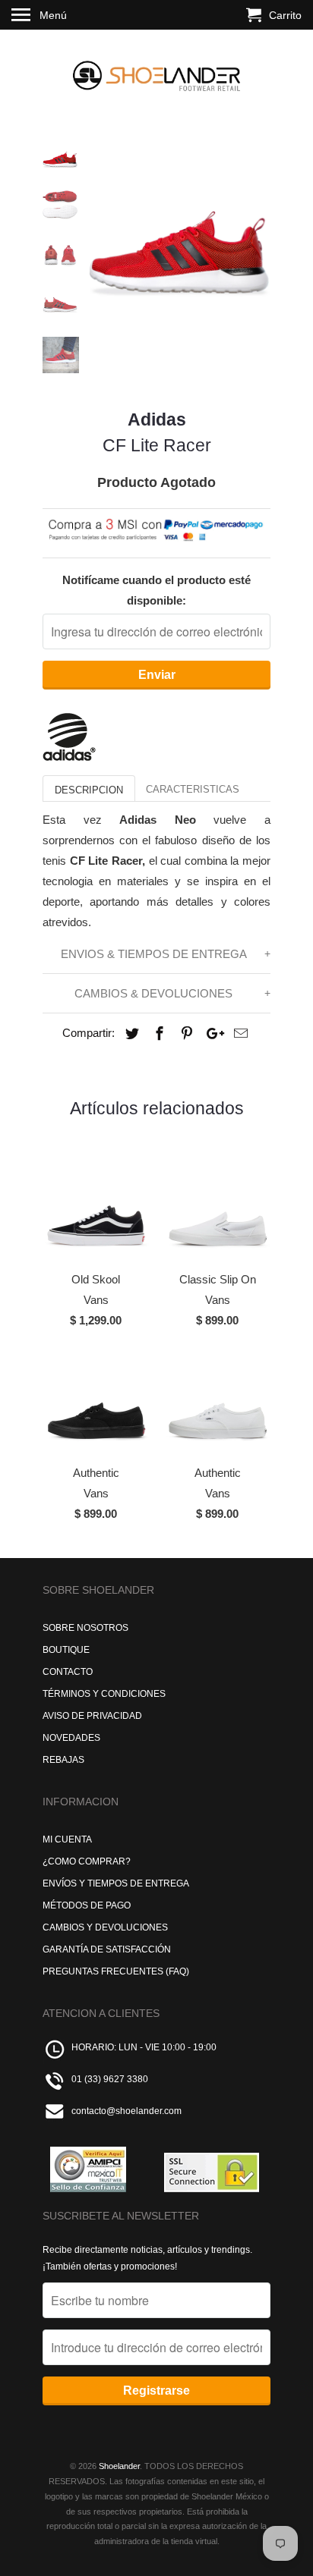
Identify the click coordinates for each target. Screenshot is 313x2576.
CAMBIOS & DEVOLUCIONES (153, 993)
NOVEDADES (71, 1738)
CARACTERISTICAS (193, 789)
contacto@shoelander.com (126, 2111)
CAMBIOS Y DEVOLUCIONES (105, 1927)
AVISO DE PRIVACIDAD (92, 1716)
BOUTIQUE (66, 1650)
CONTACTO (68, 1672)
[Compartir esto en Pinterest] (185, 1034)
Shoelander (119, 2466)
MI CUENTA (67, 1839)
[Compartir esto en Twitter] (130, 1034)
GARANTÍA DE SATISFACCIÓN (107, 1949)
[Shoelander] (156, 72)
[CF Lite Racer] (179, 229)
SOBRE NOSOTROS (85, 1628)
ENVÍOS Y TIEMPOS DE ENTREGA (116, 1883)
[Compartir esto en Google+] (211, 1034)
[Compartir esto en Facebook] (157, 1034)
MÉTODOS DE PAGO (87, 1905)
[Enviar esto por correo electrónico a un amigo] (239, 1034)
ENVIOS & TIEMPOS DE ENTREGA (154, 954)
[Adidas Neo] (69, 757)
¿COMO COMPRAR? (87, 1861)
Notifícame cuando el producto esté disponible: (156, 590)
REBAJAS (63, 1760)
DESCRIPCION (89, 790)
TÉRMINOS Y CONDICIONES (104, 1694)
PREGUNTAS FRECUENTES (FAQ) (116, 1971)
